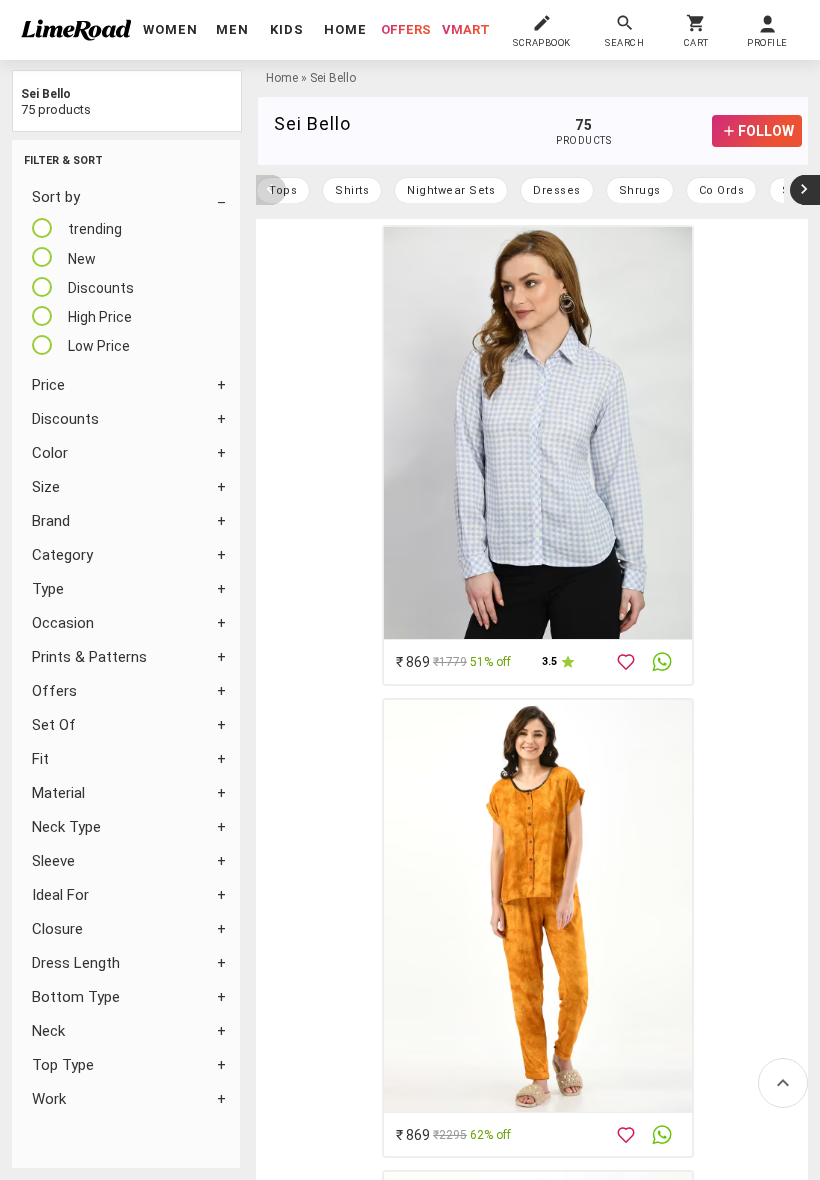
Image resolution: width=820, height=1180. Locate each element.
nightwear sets (451, 190)
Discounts (65, 419)
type (48, 589)
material (58, 793)
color (50, 453)
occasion (63, 623)
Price (48, 385)
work (49, 1099)
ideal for (60, 895)
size (46, 487)
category (62, 555)
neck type (66, 827)
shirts (352, 190)
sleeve (53, 861)
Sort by (56, 197)
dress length (76, 963)
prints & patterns (89, 657)
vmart (466, 29)
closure (57, 929)
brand (51, 521)
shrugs (640, 190)
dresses (557, 190)
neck (48, 1031)
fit (40, 759)
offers (406, 29)
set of (54, 725)
